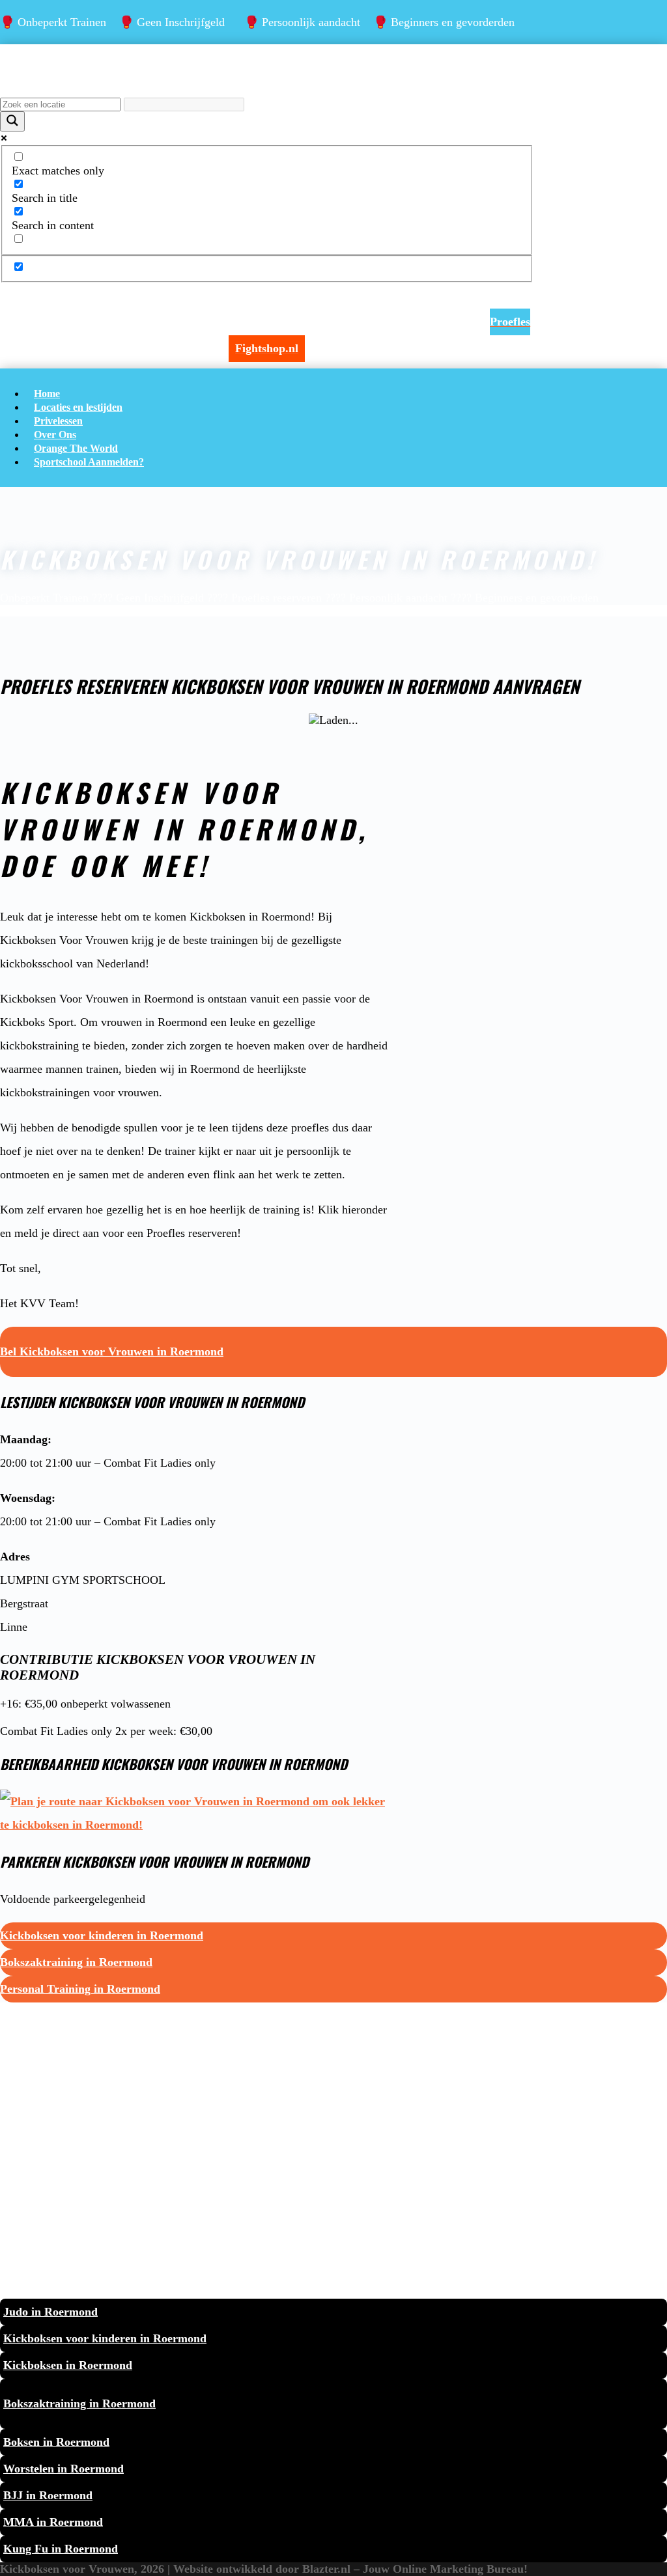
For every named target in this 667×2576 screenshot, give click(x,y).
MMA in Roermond (53, 2522)
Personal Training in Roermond (80, 1989)
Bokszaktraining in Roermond (76, 1962)
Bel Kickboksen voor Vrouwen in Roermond (112, 1351)
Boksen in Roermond (56, 2442)
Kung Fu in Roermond (61, 2549)
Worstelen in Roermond (64, 2469)
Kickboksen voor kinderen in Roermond (102, 1935)
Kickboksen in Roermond (68, 2365)
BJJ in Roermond (48, 2495)
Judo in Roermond (50, 2312)
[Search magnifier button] (12, 121)
